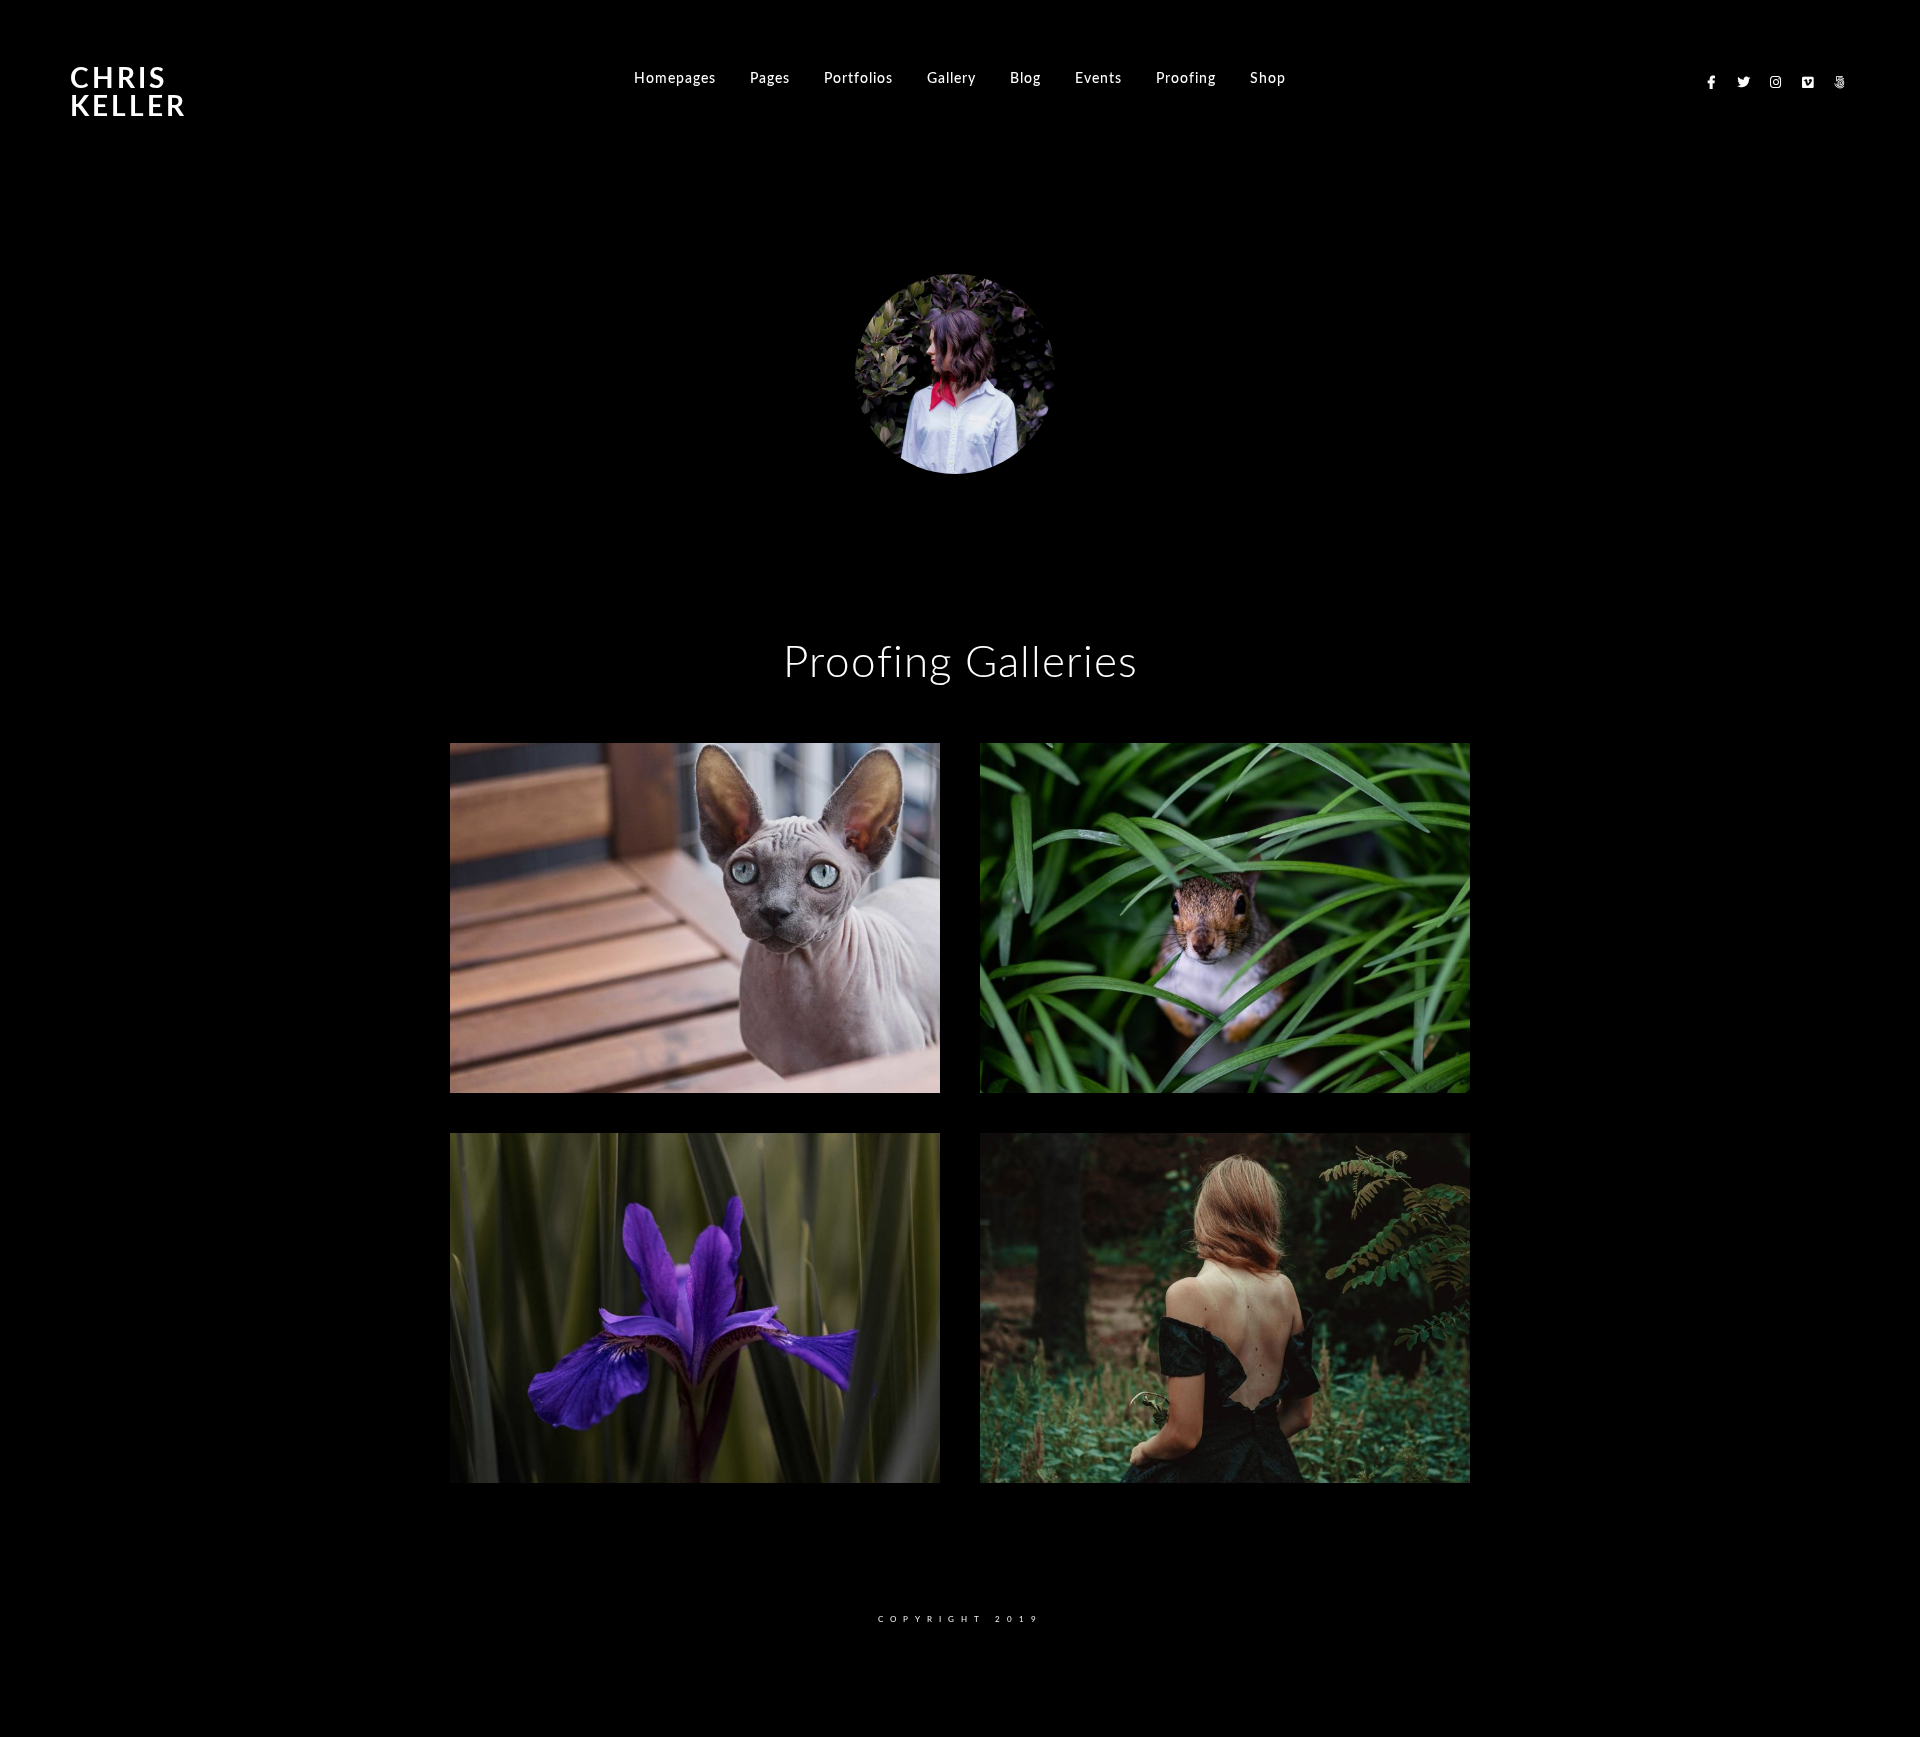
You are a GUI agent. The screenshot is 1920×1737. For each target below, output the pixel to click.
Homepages (675, 79)
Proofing (1186, 79)
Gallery (951, 79)
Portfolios (858, 79)
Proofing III (1064, 1052)
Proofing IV (534, 1442)
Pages (770, 79)
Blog (1025, 79)
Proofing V (1061, 1442)
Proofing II (531, 1052)
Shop (1268, 79)
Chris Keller (128, 93)
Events (1098, 79)
